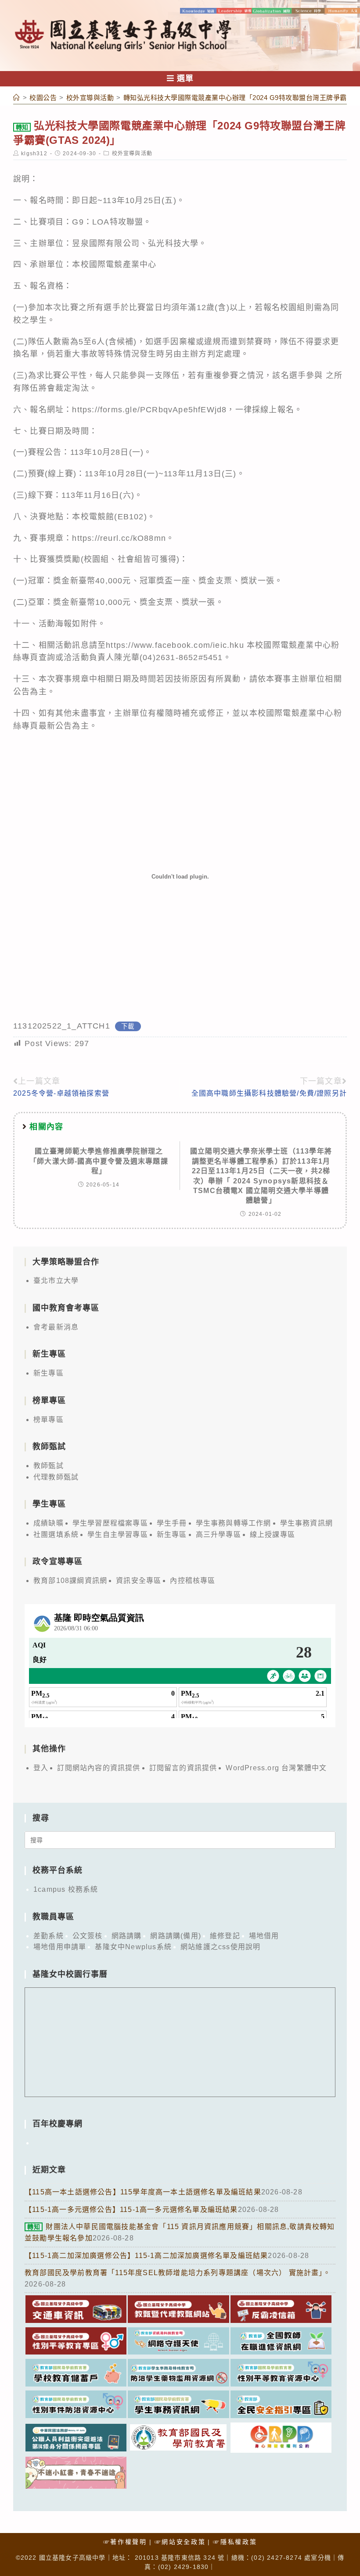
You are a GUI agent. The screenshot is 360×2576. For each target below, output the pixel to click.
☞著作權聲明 (125, 2542)
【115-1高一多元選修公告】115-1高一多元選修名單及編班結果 (131, 2210)
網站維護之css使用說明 (220, 1947)
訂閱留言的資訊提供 (183, 1768)
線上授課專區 (272, 1535)
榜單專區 (49, 1420)
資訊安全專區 (139, 1581)
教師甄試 (49, 1466)
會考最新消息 (56, 1327)
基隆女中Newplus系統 (133, 1947)
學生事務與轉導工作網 (234, 1523)
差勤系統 (49, 1936)
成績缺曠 (49, 1523)
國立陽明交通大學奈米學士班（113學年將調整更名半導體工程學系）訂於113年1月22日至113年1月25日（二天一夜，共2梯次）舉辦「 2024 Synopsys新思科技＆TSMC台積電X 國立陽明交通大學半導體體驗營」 (261, 1176)
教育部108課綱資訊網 (70, 1581)
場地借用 (264, 1936)
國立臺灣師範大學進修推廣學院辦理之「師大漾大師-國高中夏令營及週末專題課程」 (99, 1161)
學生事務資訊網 (306, 1523)
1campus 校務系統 (66, 1889)
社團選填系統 (56, 1535)
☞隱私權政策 (235, 2542)
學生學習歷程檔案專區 (110, 1523)
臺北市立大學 (56, 1281)
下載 (128, 1026)
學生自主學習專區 (118, 1535)
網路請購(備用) (176, 1936)
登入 (41, 1768)
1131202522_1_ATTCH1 (62, 1026)
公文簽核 (88, 1936)
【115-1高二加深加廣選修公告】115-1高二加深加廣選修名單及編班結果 (146, 2256)
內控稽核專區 (193, 1581)
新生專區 (49, 1373)
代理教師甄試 (56, 1477)
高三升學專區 (218, 1535)
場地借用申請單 (60, 1947)
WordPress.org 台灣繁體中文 (276, 1768)
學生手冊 (172, 1523)
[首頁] (17, 98)
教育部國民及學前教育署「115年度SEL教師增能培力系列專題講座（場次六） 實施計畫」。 (178, 2273)
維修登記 (225, 1936)
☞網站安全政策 (180, 2542)
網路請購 (127, 1936)
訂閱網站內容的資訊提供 (99, 1768)
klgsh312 (34, 154)
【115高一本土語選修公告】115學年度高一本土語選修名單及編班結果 (143, 2192)
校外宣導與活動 (132, 154)
